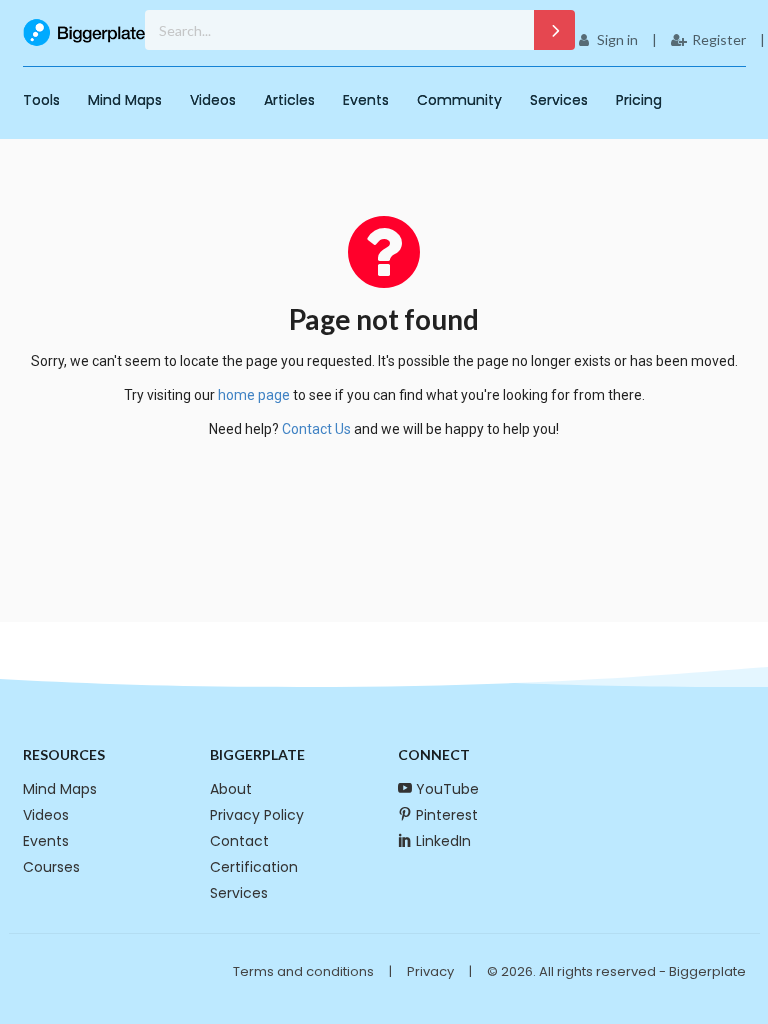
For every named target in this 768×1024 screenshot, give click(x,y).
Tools (41, 100)
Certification (254, 867)
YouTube (447, 789)
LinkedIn (443, 841)
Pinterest (447, 815)
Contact (239, 841)
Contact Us (316, 429)
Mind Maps (125, 100)
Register (719, 39)
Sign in (617, 39)
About (231, 789)
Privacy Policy (257, 815)
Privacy (430, 971)
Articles (289, 100)
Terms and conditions (303, 971)
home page (254, 395)
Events (366, 100)
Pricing (639, 100)
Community (459, 100)
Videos (213, 100)
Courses (51, 867)
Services (559, 100)
